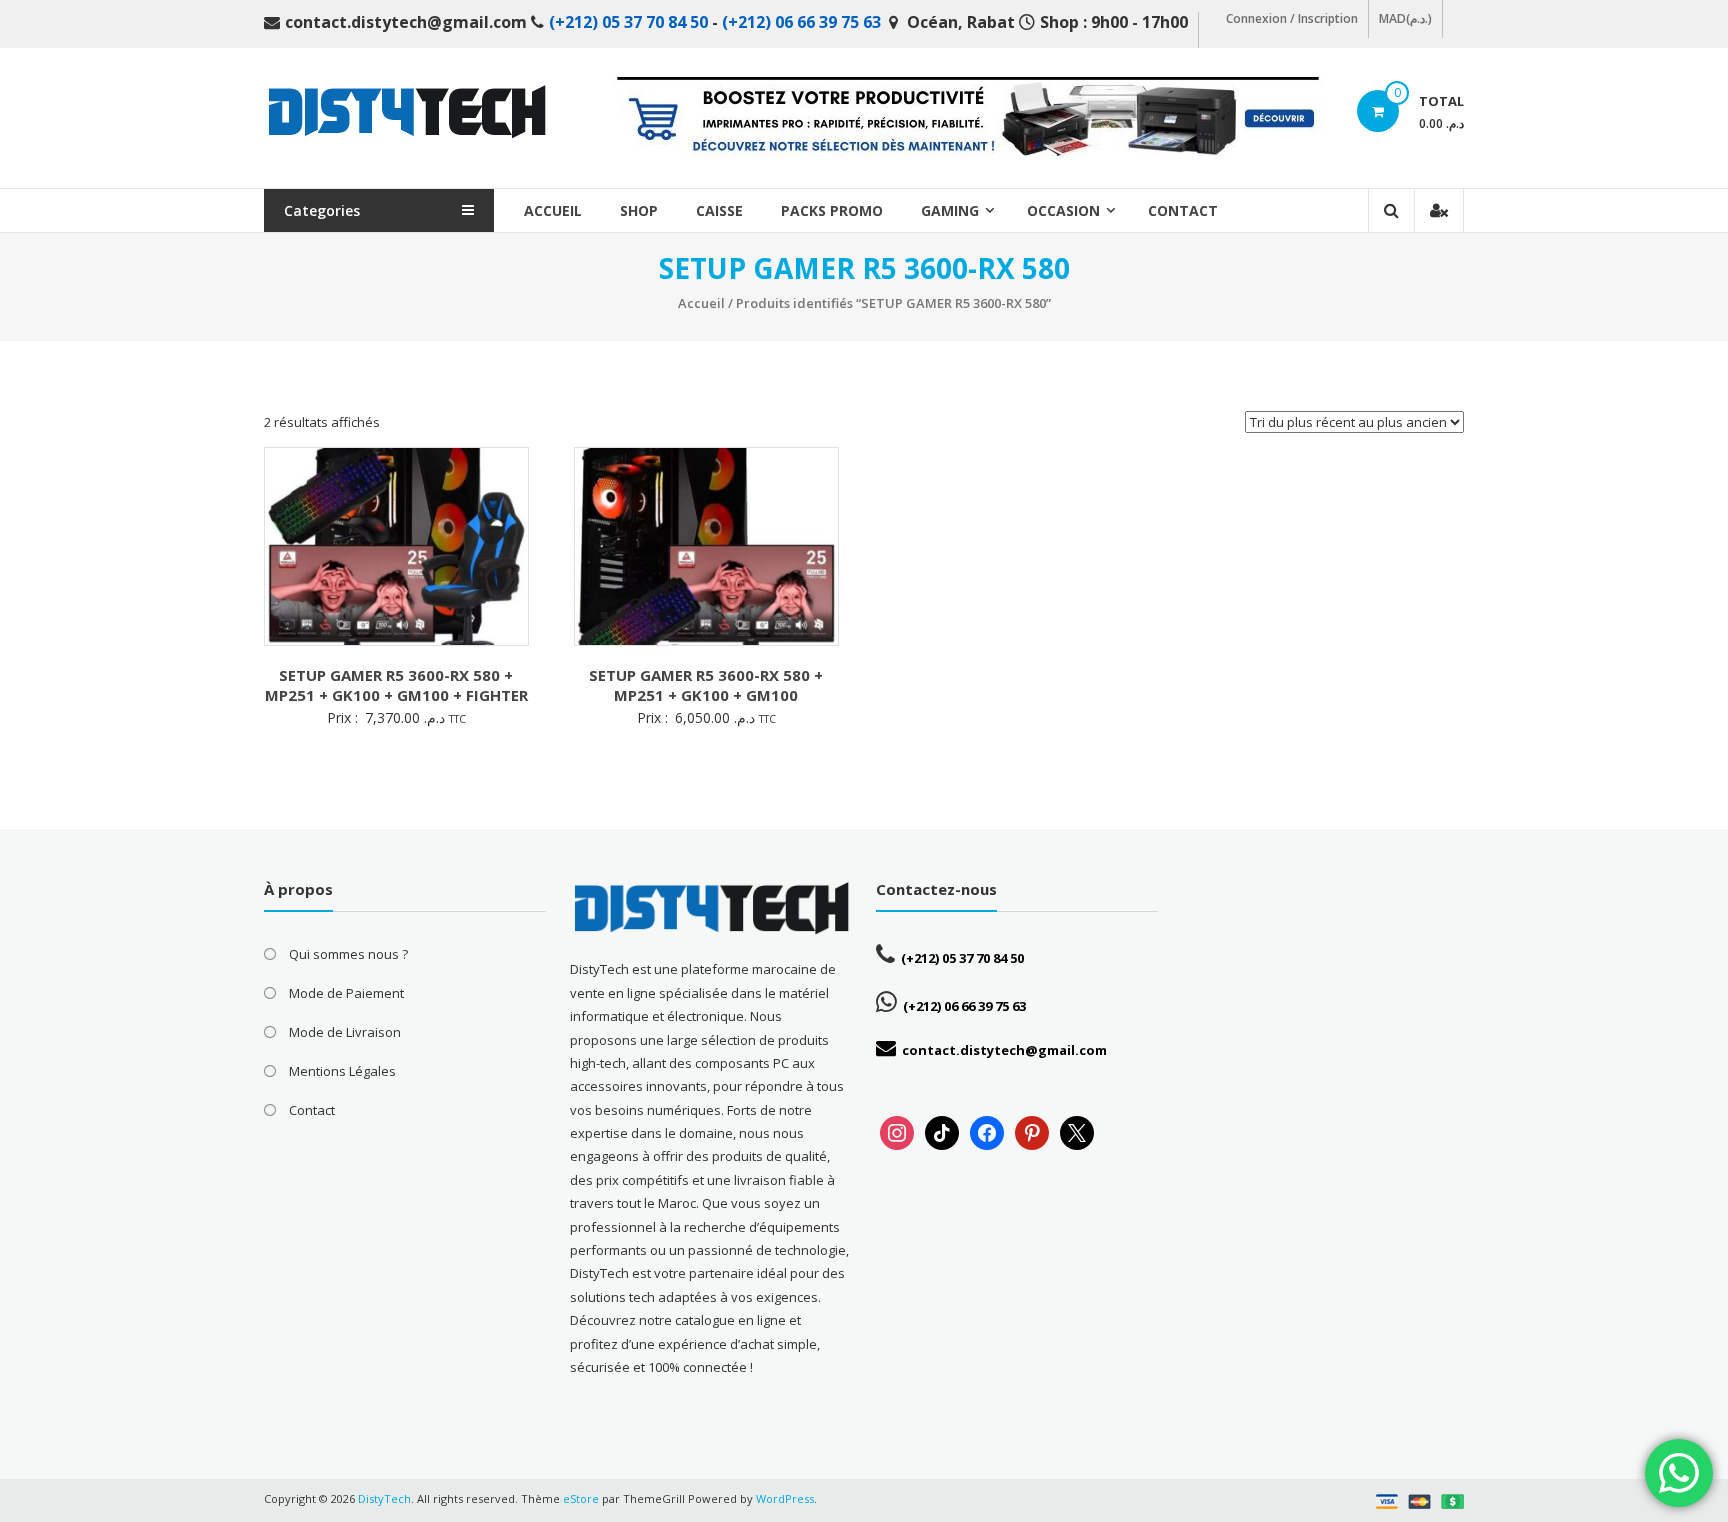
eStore (581, 1498)
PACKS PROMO (832, 210)
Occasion (1063, 210)
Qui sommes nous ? (348, 954)
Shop (639, 210)
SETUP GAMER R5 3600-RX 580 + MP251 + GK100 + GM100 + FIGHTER (396, 685)
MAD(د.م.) (1405, 18)
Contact (1183, 210)
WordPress (785, 1498)
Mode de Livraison (345, 1032)
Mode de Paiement (346, 993)
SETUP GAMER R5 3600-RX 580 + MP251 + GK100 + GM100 (706, 685)
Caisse (719, 210)
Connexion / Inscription (1292, 18)
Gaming (950, 210)
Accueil (553, 210)
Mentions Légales (342, 1071)
